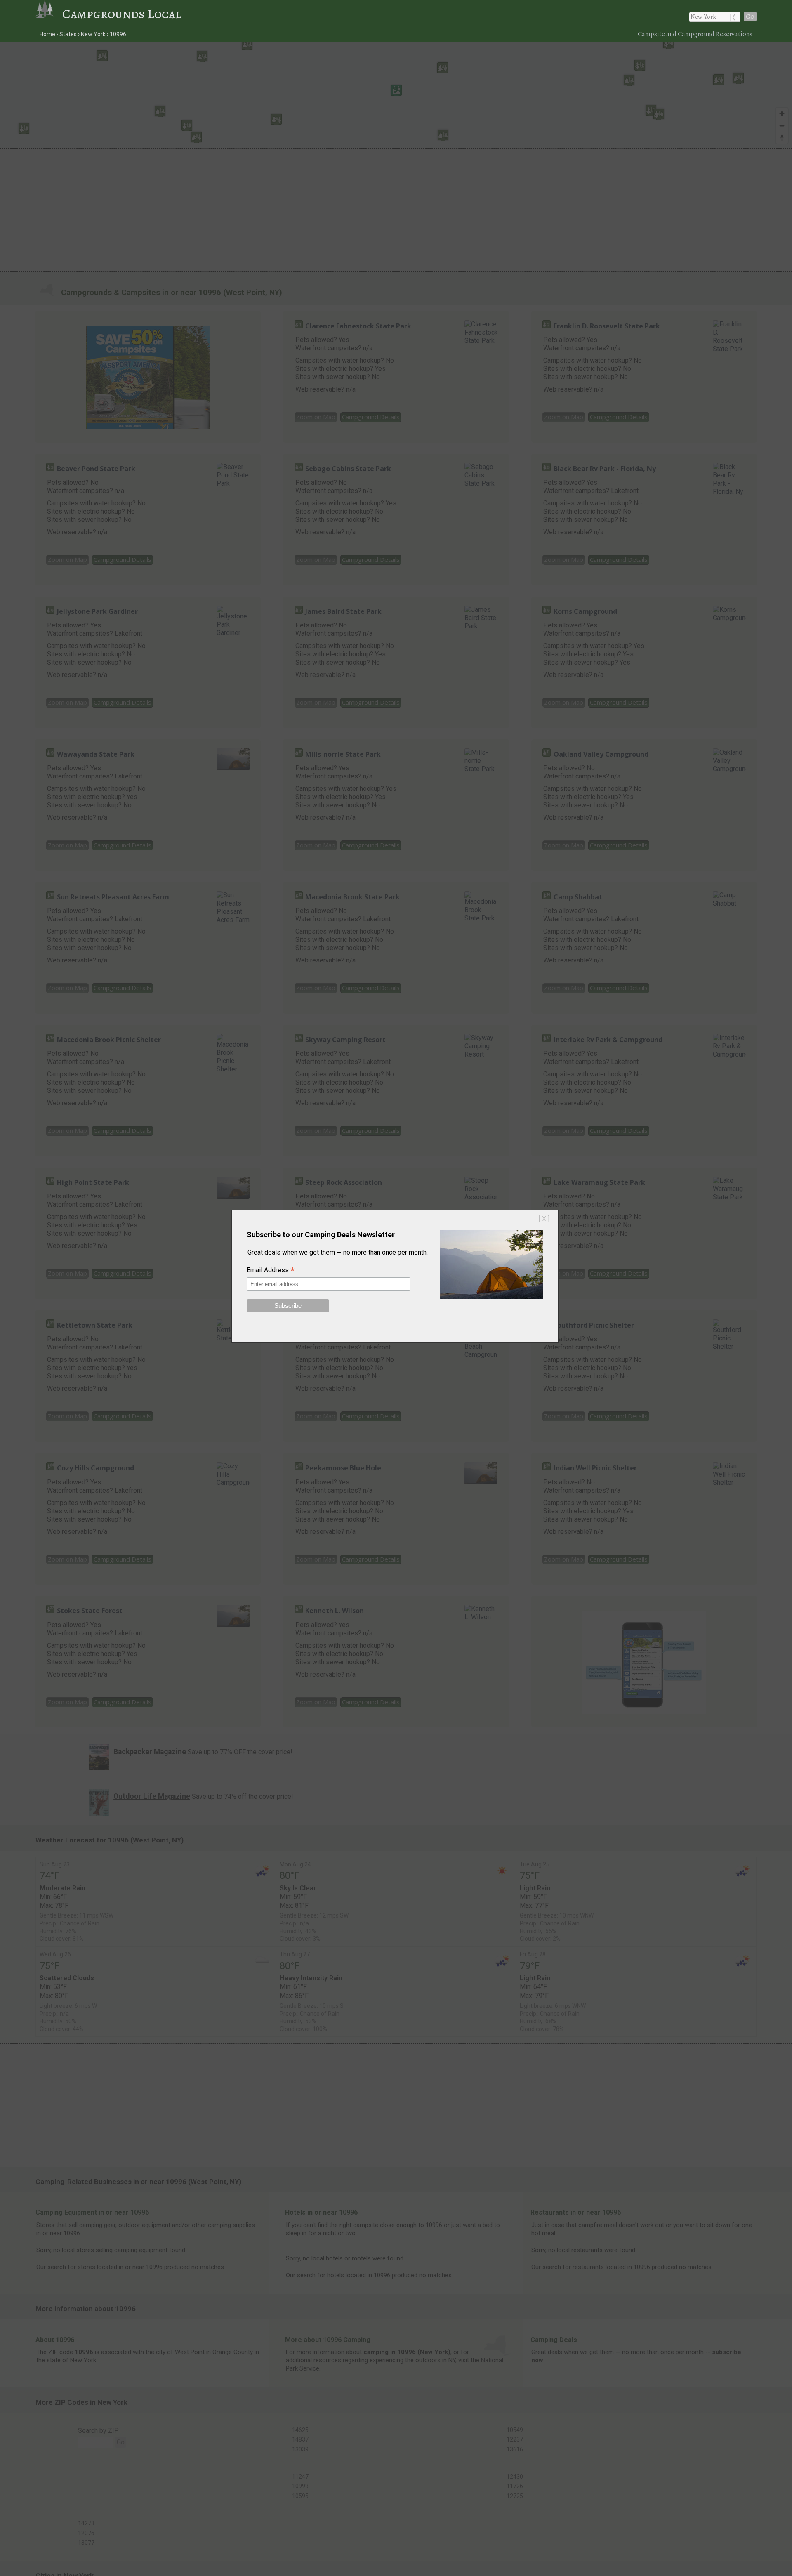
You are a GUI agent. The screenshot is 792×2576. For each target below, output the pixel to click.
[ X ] (544, 1219)
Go (750, 17)
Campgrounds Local (122, 14)
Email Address (271, 1271)
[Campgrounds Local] (49, 14)
